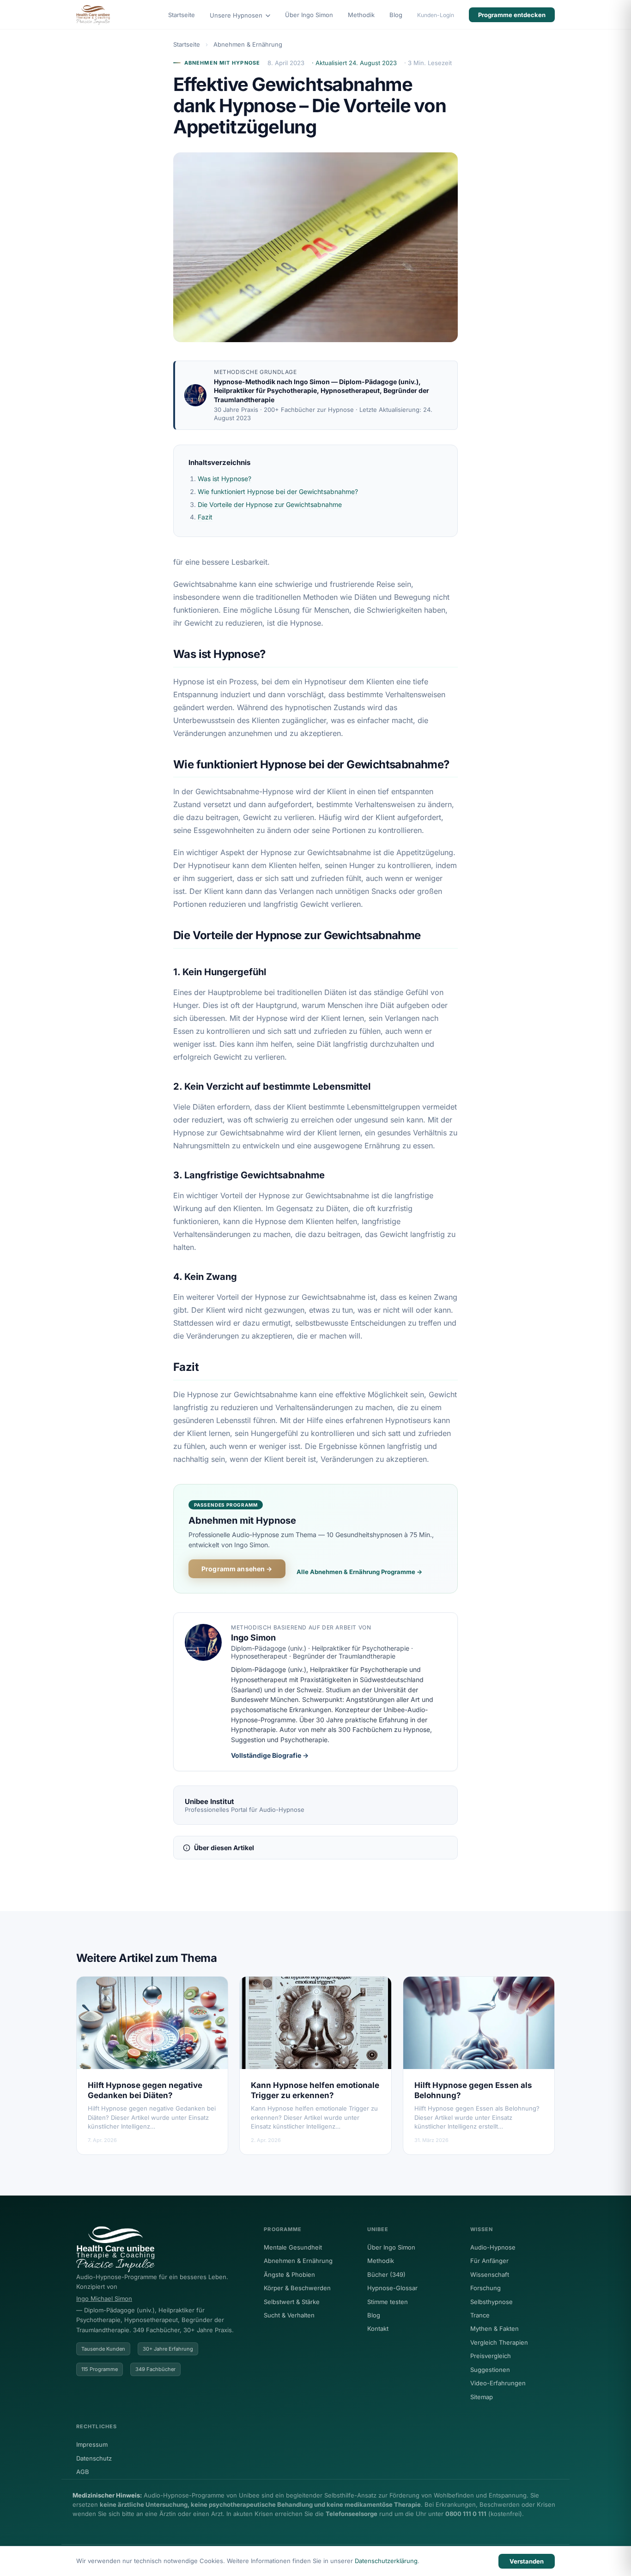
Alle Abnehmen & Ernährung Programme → (359, 1572)
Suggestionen (490, 2370)
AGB (83, 2472)
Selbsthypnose (491, 2302)
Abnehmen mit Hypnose (222, 63)
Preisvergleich (491, 2356)
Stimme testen (388, 2302)
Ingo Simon (312, 382)
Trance (480, 2315)
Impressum (92, 2444)
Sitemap (482, 2397)
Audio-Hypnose (493, 2247)
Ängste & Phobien (289, 2274)
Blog (396, 15)
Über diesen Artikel (224, 1848)
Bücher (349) (386, 2274)
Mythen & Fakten (494, 2329)
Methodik (361, 15)
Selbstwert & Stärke (292, 2302)
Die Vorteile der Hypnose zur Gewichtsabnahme (270, 504)
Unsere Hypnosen (237, 15)
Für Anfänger (489, 2261)
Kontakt (378, 2329)
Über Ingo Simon (309, 15)
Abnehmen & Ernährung (248, 44)
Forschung (485, 2288)
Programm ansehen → (237, 1569)
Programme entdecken (512, 15)
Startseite (182, 15)
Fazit (205, 517)
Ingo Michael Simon (104, 2298)
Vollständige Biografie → (270, 1755)
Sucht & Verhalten (289, 2315)
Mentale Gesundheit (293, 2247)
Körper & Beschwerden (297, 2288)
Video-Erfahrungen (498, 2383)
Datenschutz (94, 2458)
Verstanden (527, 2561)
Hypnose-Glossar (392, 2288)
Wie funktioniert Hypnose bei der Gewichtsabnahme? (278, 492)
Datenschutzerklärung (386, 2561)
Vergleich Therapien (499, 2342)
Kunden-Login (436, 15)
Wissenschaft (490, 2274)
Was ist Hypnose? (224, 479)
